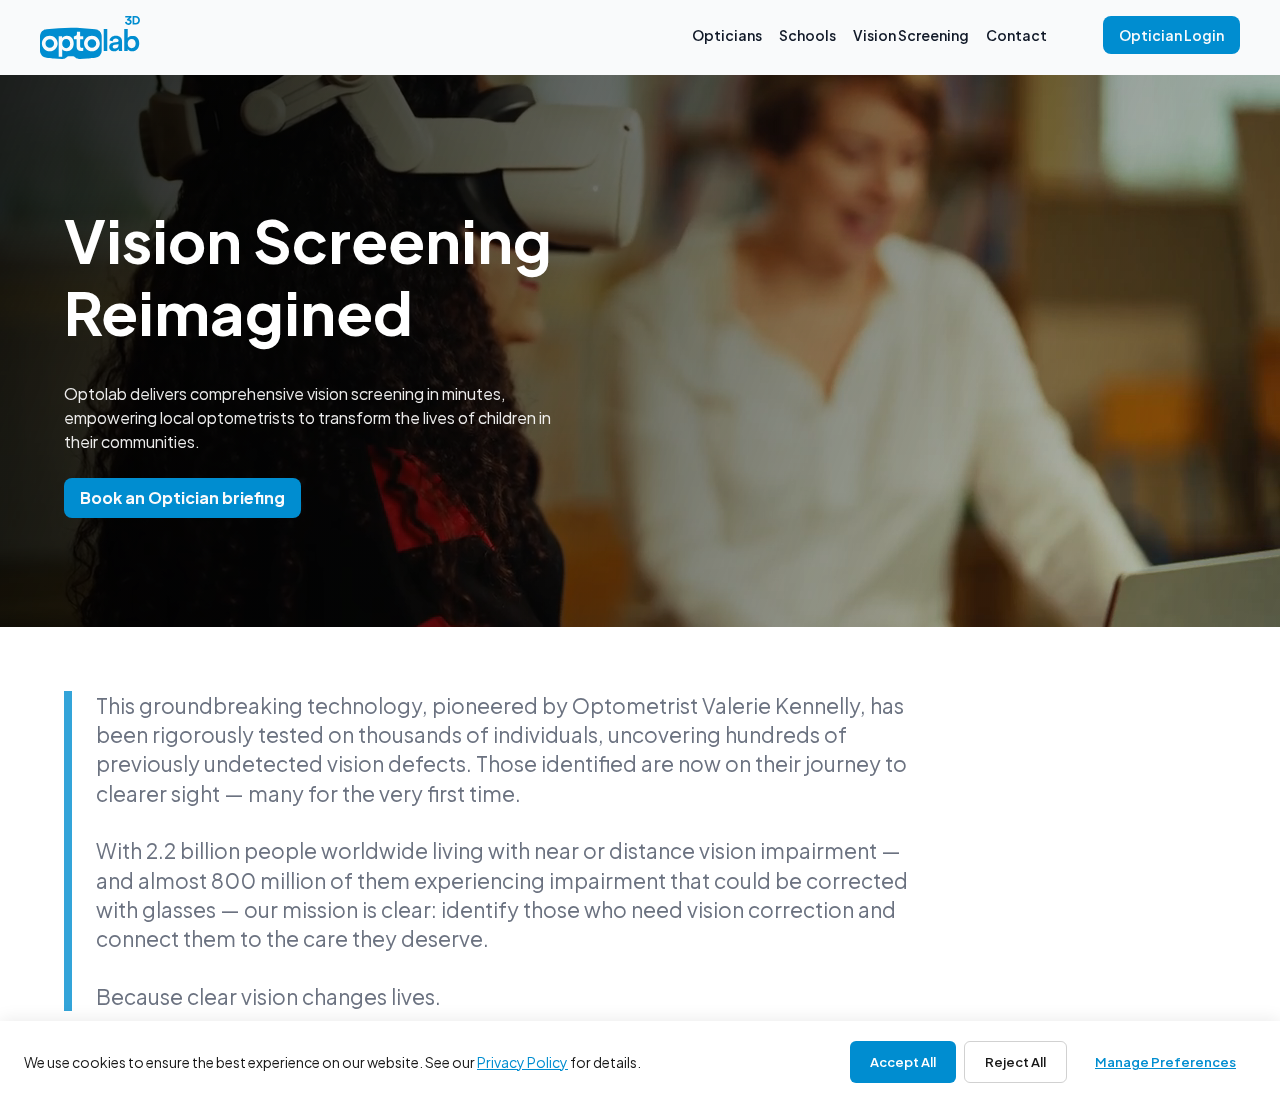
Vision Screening (911, 35)
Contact (1016, 35)
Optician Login (1171, 35)
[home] (90, 37)
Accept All (903, 1062)
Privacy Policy (522, 1062)
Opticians (727, 35)
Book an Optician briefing (182, 497)
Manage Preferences (1165, 1062)
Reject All (1015, 1062)
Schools (807, 35)
